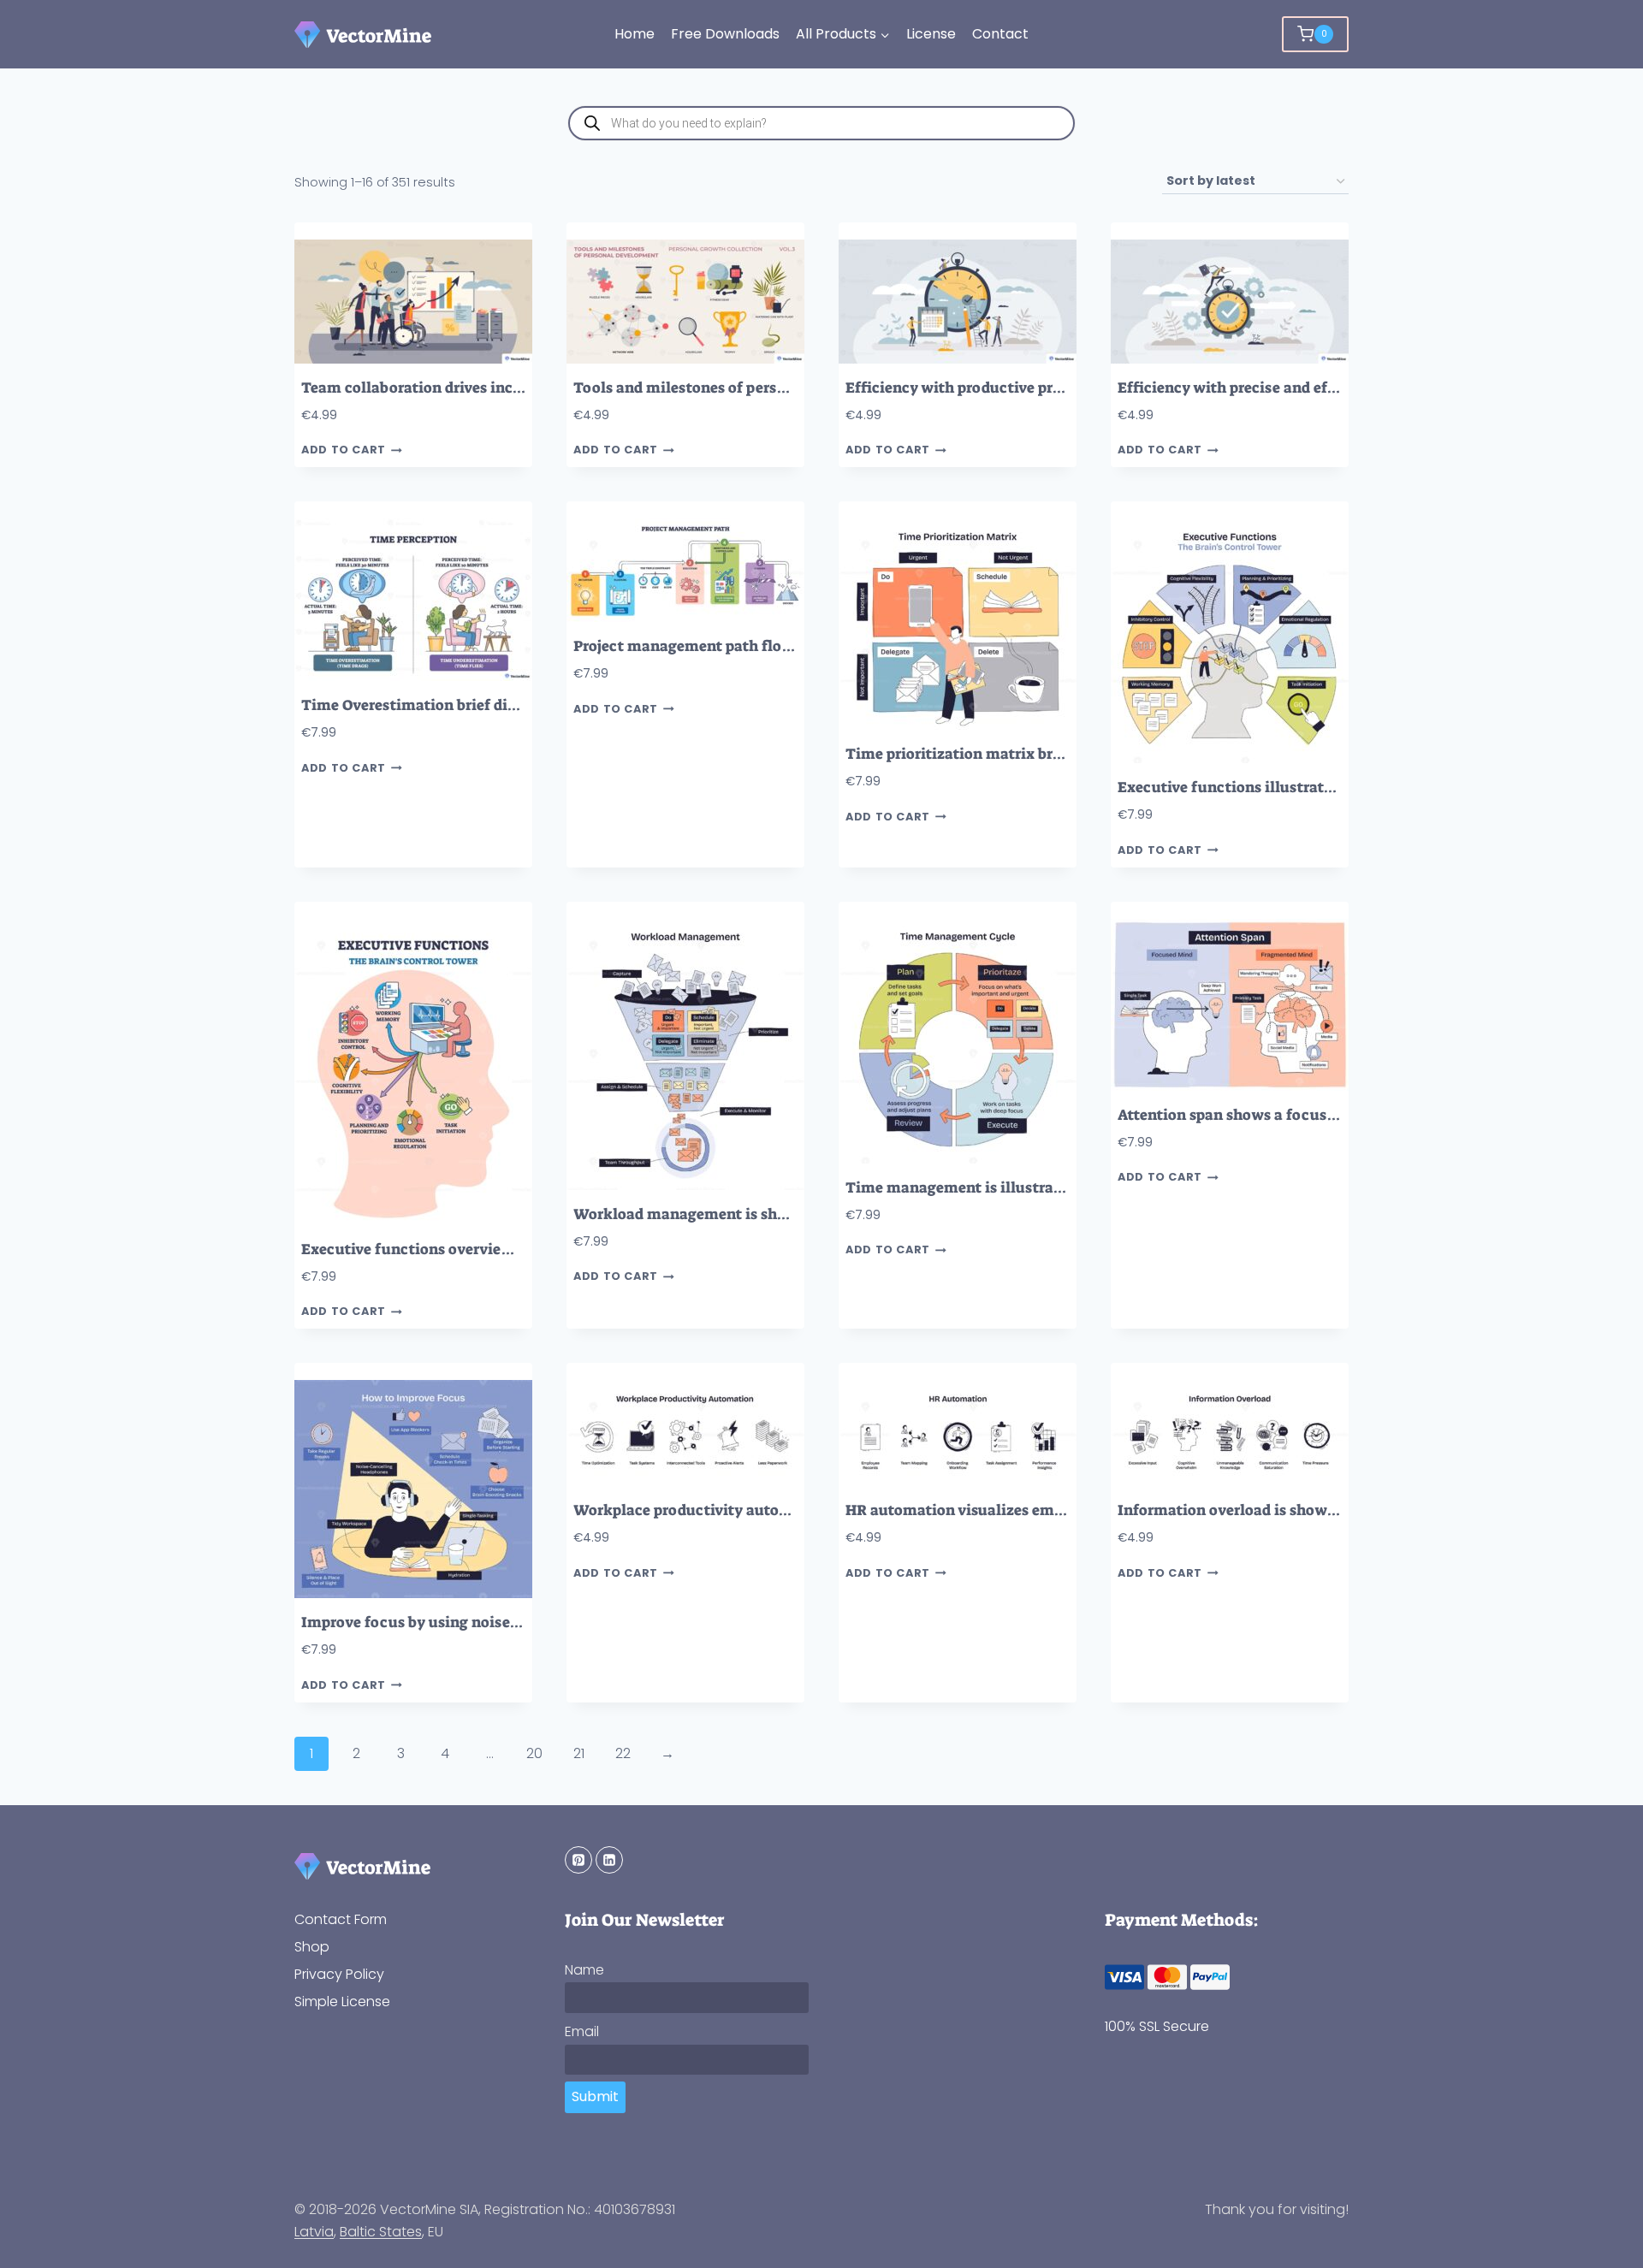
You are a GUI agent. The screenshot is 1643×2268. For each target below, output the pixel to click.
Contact (1000, 34)
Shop (312, 1947)
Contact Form (341, 1919)
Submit (595, 2096)
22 (623, 1753)
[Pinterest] (578, 1860)
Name (584, 1970)
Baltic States (381, 2232)
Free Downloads (725, 34)
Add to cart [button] (344, 450)
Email (582, 2031)
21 (579, 1753)
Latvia (314, 2232)
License (931, 34)
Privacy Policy (339, 1974)
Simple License (342, 2002)
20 (534, 1753)
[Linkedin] (609, 1860)
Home (635, 34)
